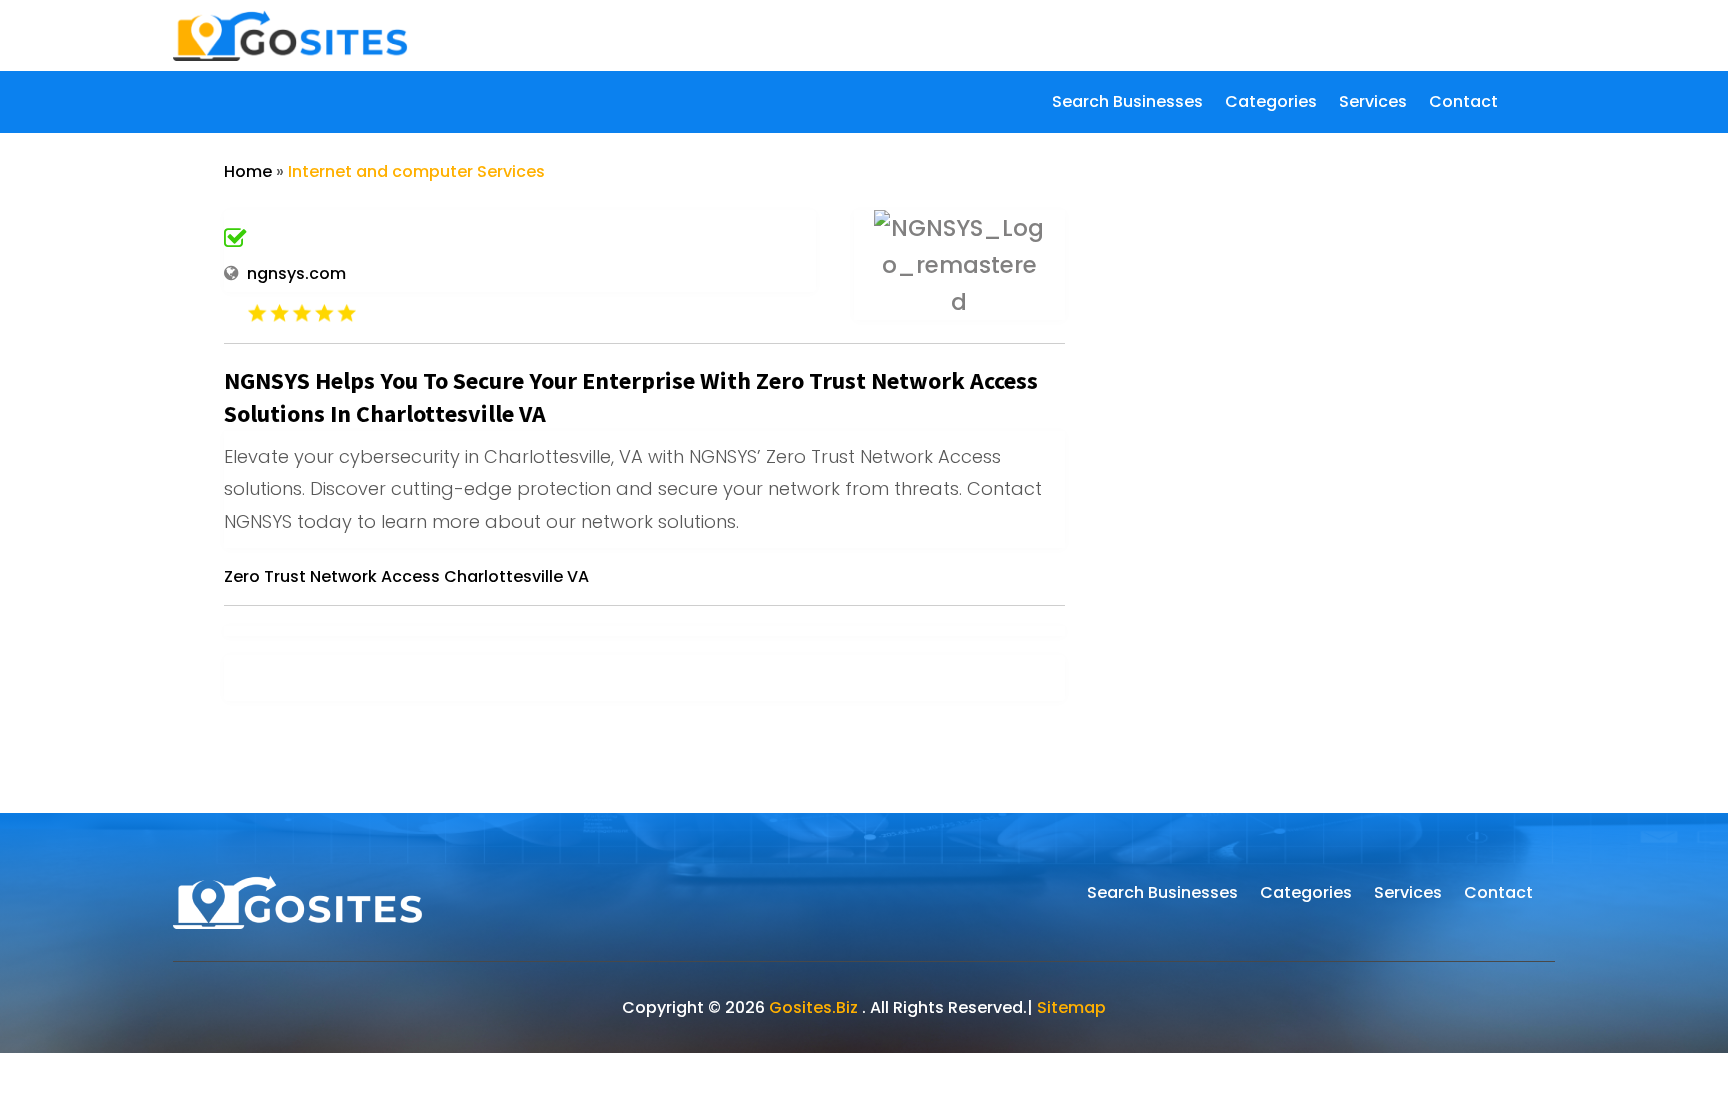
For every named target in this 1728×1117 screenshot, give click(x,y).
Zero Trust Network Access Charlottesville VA (406, 576)
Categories (1271, 104)
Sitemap (1071, 1007)
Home (248, 171)
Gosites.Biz (813, 1007)
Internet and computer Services (416, 171)
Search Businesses (1127, 104)
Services (1373, 104)
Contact (1463, 104)
